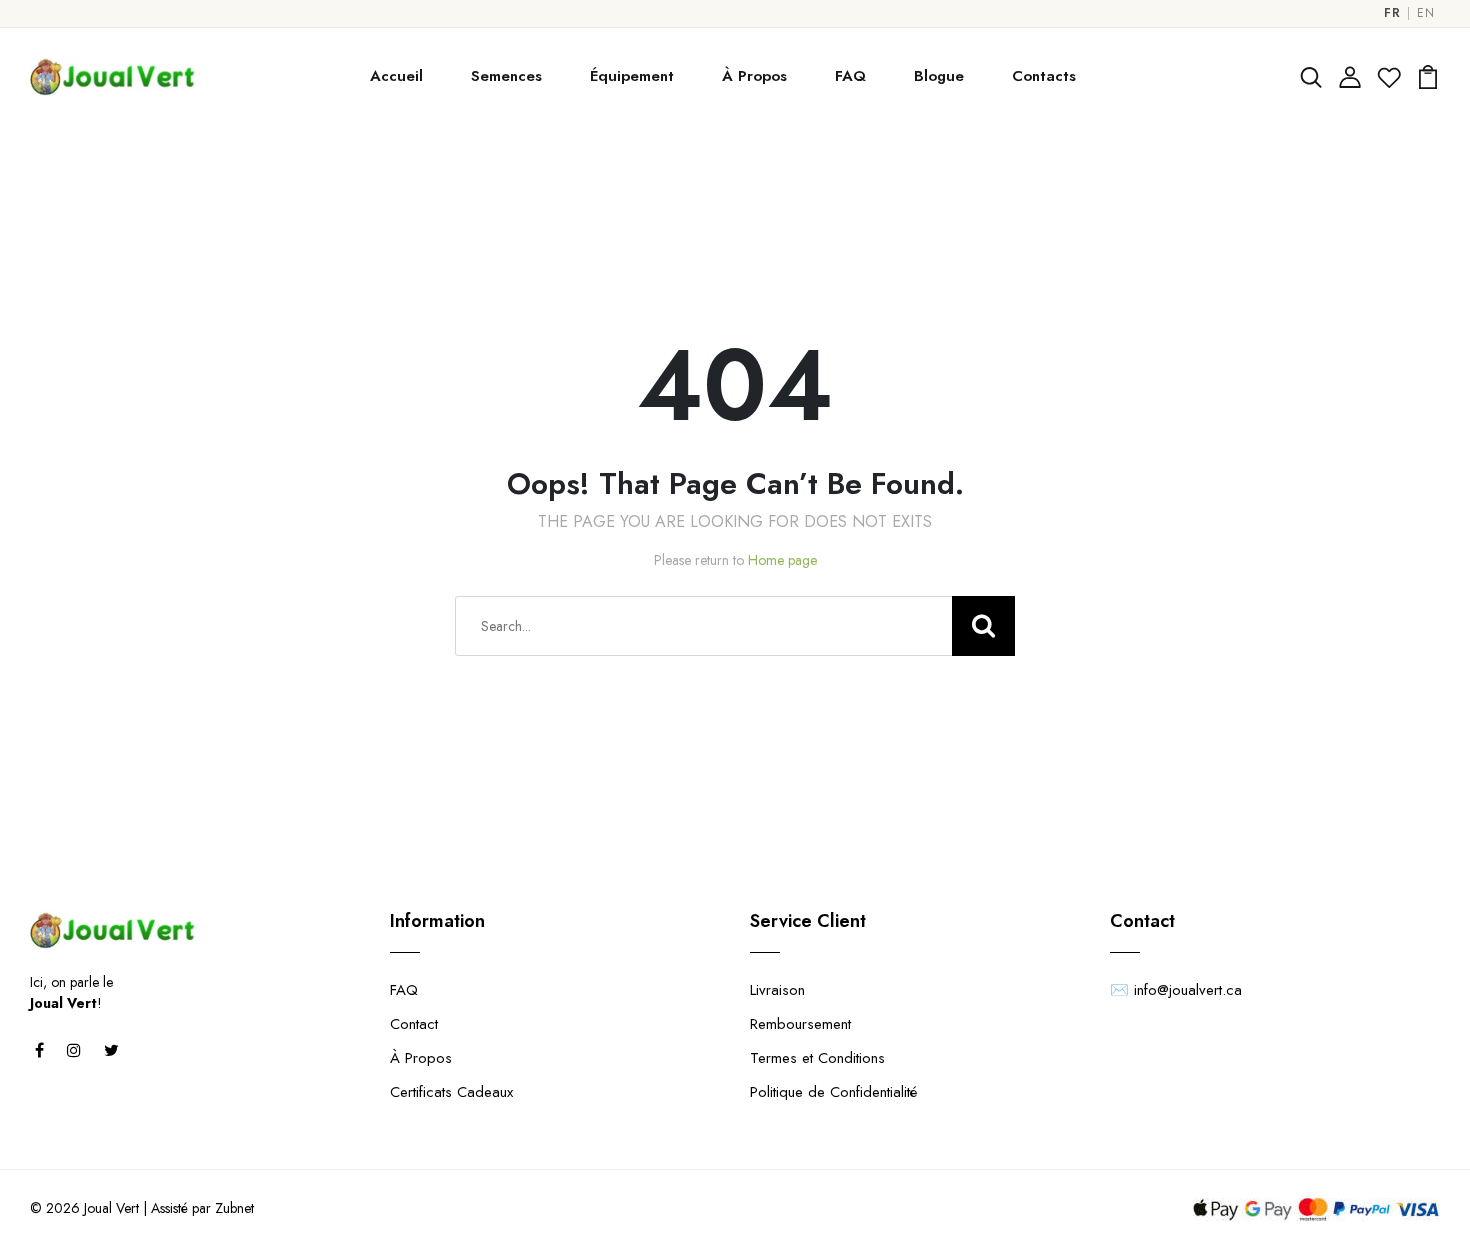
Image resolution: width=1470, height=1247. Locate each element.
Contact (414, 1024)
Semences (506, 76)
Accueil (396, 76)
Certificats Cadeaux (451, 1092)
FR (1392, 13)
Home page (782, 560)
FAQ (850, 76)
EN (1425, 13)
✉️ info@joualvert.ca (1176, 990)
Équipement (632, 76)
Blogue (939, 76)
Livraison (777, 990)
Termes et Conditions (817, 1058)
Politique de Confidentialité (833, 1092)
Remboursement (800, 1024)
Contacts (1044, 76)
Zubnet (234, 1208)
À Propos (754, 76)
